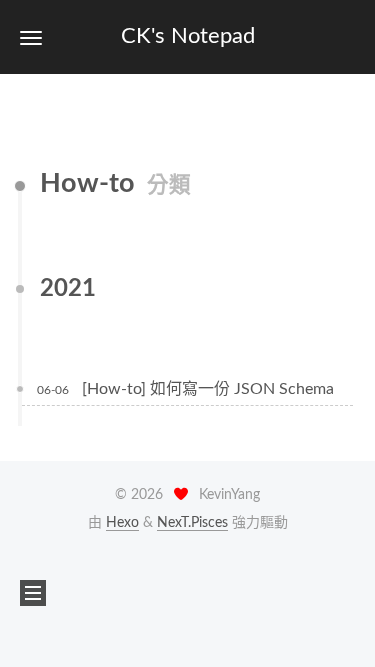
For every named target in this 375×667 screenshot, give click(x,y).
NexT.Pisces (192, 523)
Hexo (122, 523)
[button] (31, 37)
